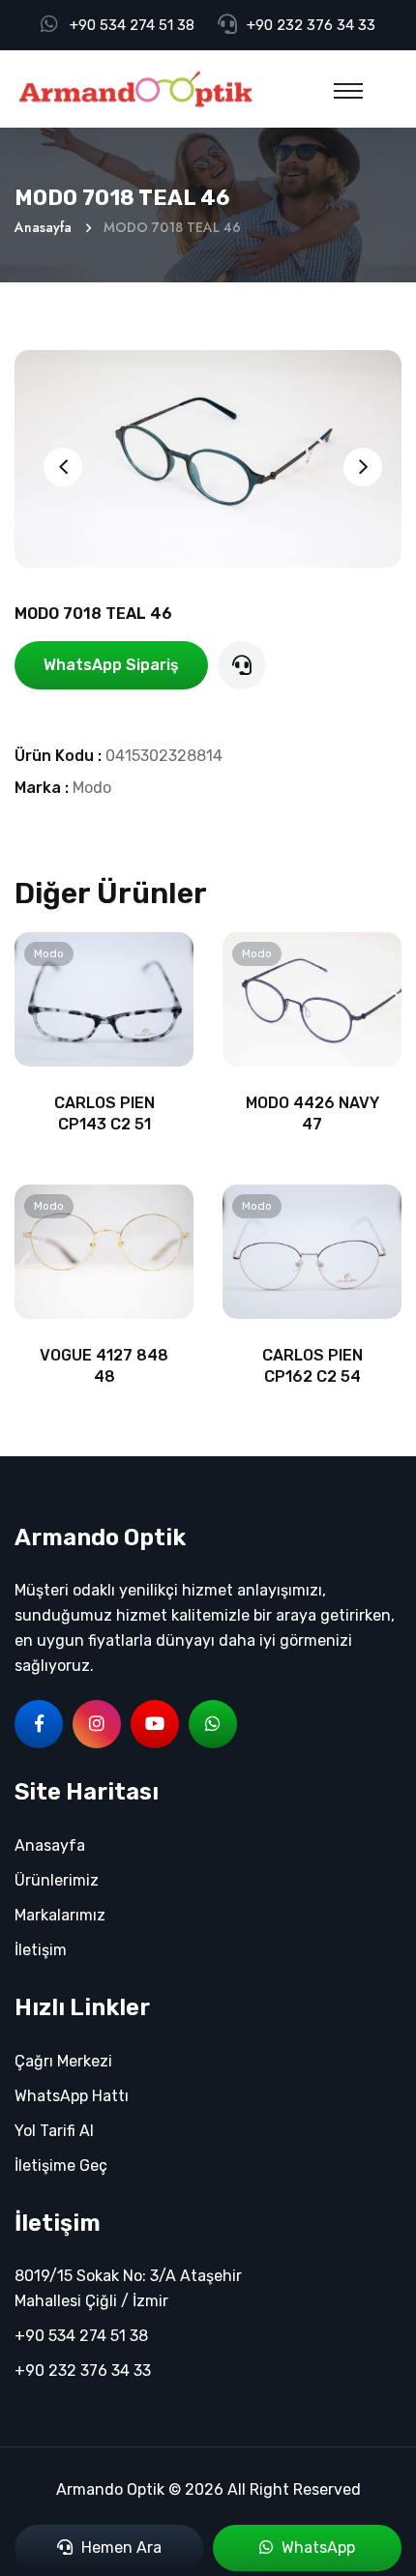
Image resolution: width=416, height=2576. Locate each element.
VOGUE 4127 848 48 (104, 1366)
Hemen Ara (119, 2547)
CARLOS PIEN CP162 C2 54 (312, 1366)
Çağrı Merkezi (63, 2061)
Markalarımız (60, 1915)
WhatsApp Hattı (72, 2096)
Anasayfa (43, 227)
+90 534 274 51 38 (132, 25)
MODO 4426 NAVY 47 (312, 1113)
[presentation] (63, 467)
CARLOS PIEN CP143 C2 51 (104, 1113)
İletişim (41, 1950)
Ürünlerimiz (57, 1880)
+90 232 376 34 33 (311, 25)
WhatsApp (316, 2547)
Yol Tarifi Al (54, 2131)
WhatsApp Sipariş (111, 665)
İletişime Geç (61, 2166)
